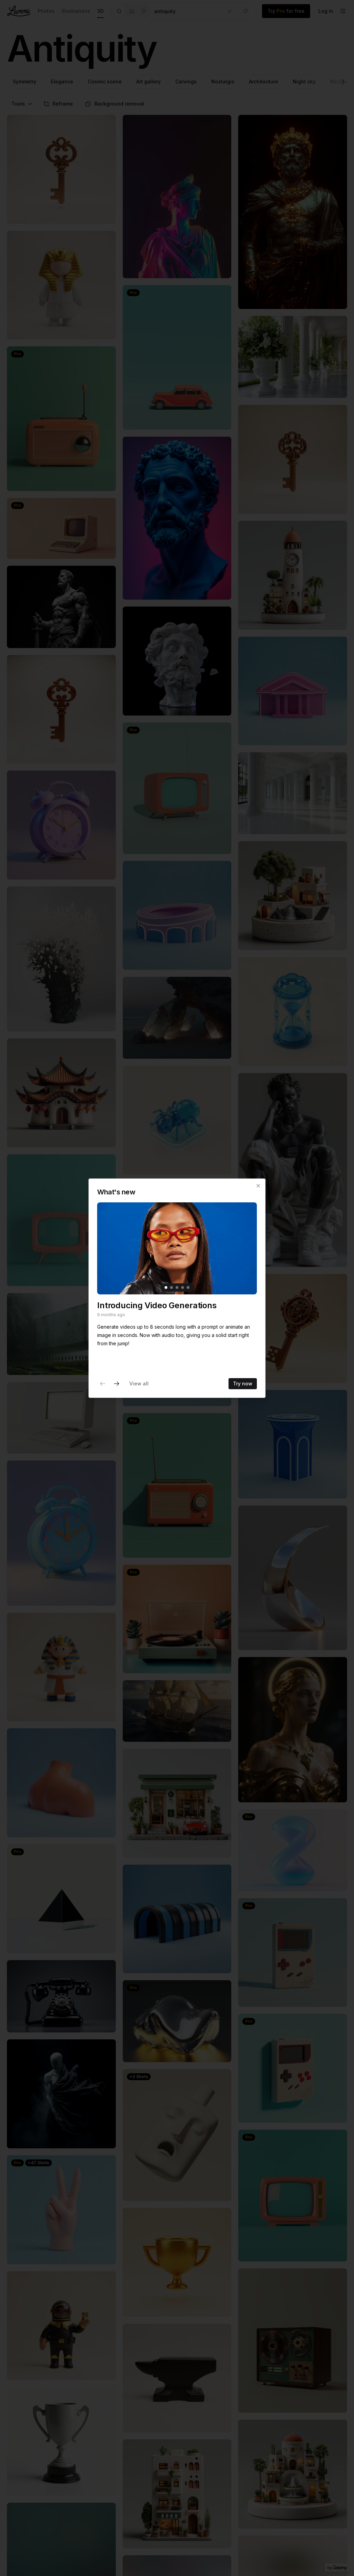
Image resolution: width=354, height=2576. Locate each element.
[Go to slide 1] (166, 1287)
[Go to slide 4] (183, 1287)
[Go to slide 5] (188, 1287)
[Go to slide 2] (171, 1287)
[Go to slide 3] (177, 1287)
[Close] (258, 1186)
